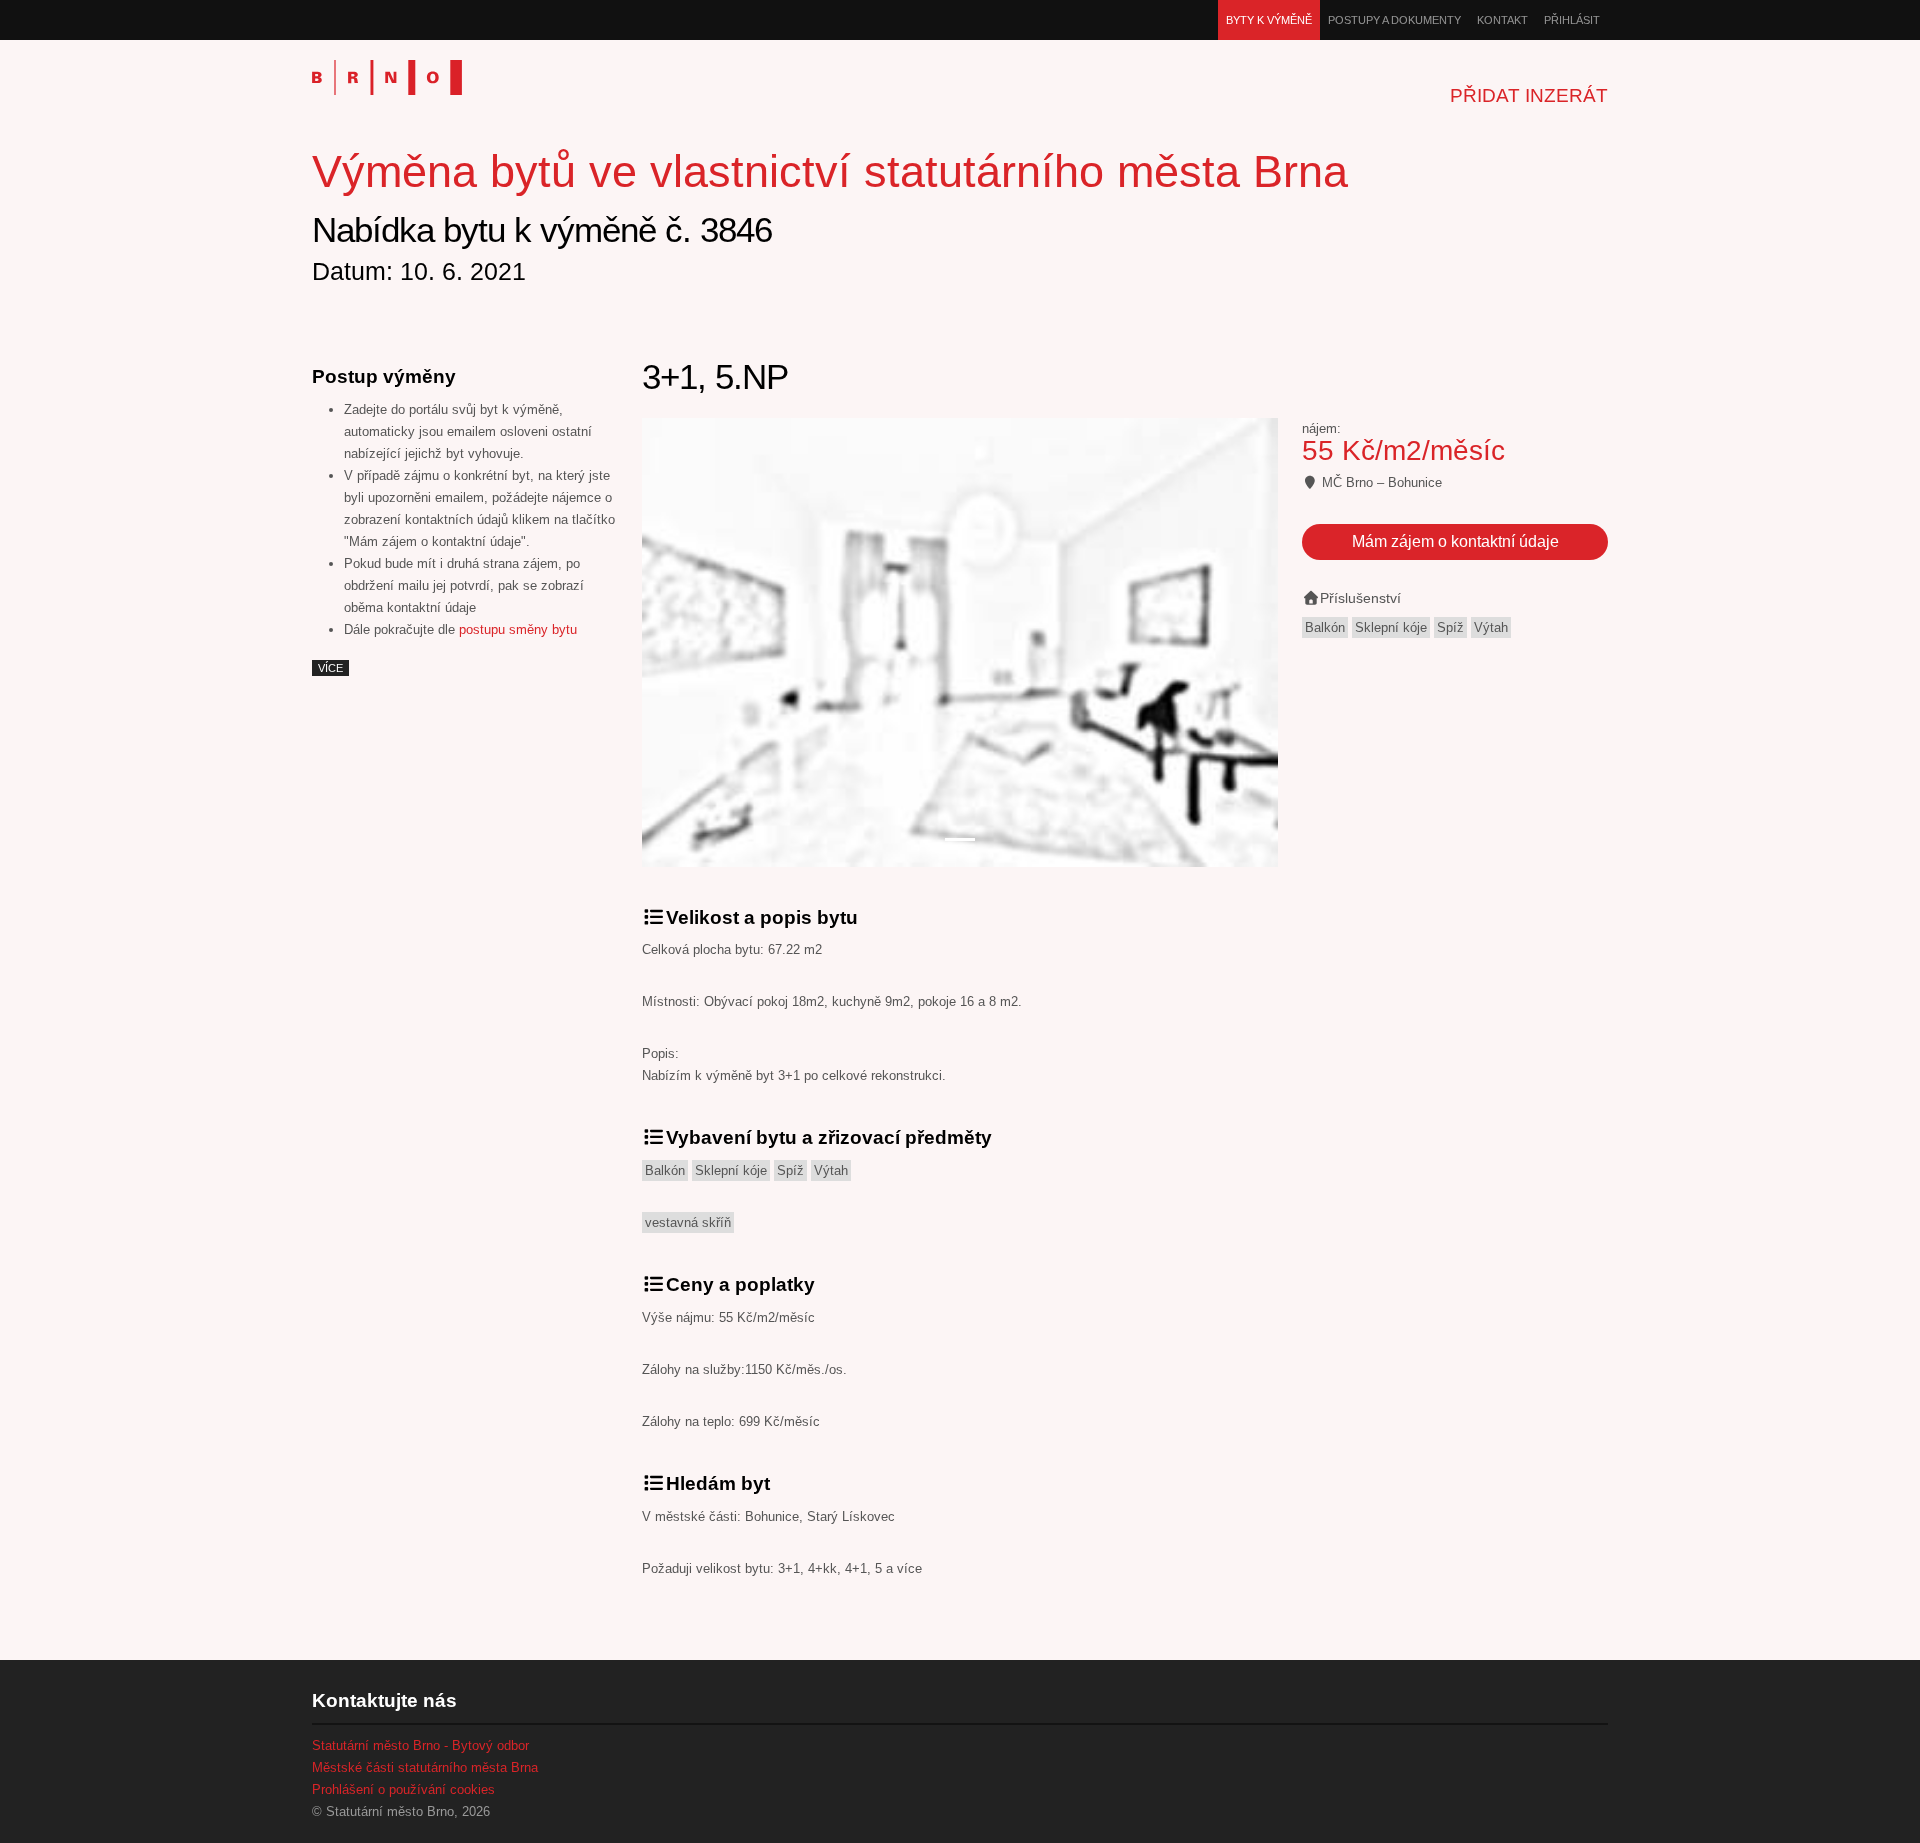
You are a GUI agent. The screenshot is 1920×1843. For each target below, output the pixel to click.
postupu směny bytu (518, 629)
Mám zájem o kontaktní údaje (1455, 541)
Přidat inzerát (1529, 95)
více (330, 668)
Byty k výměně (1269, 20)
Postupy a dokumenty (1394, 20)
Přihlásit (1572, 20)
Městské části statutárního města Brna (425, 1767)
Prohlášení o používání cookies (403, 1789)
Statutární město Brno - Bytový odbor (420, 1745)
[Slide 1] (960, 839)
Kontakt (1502, 20)
